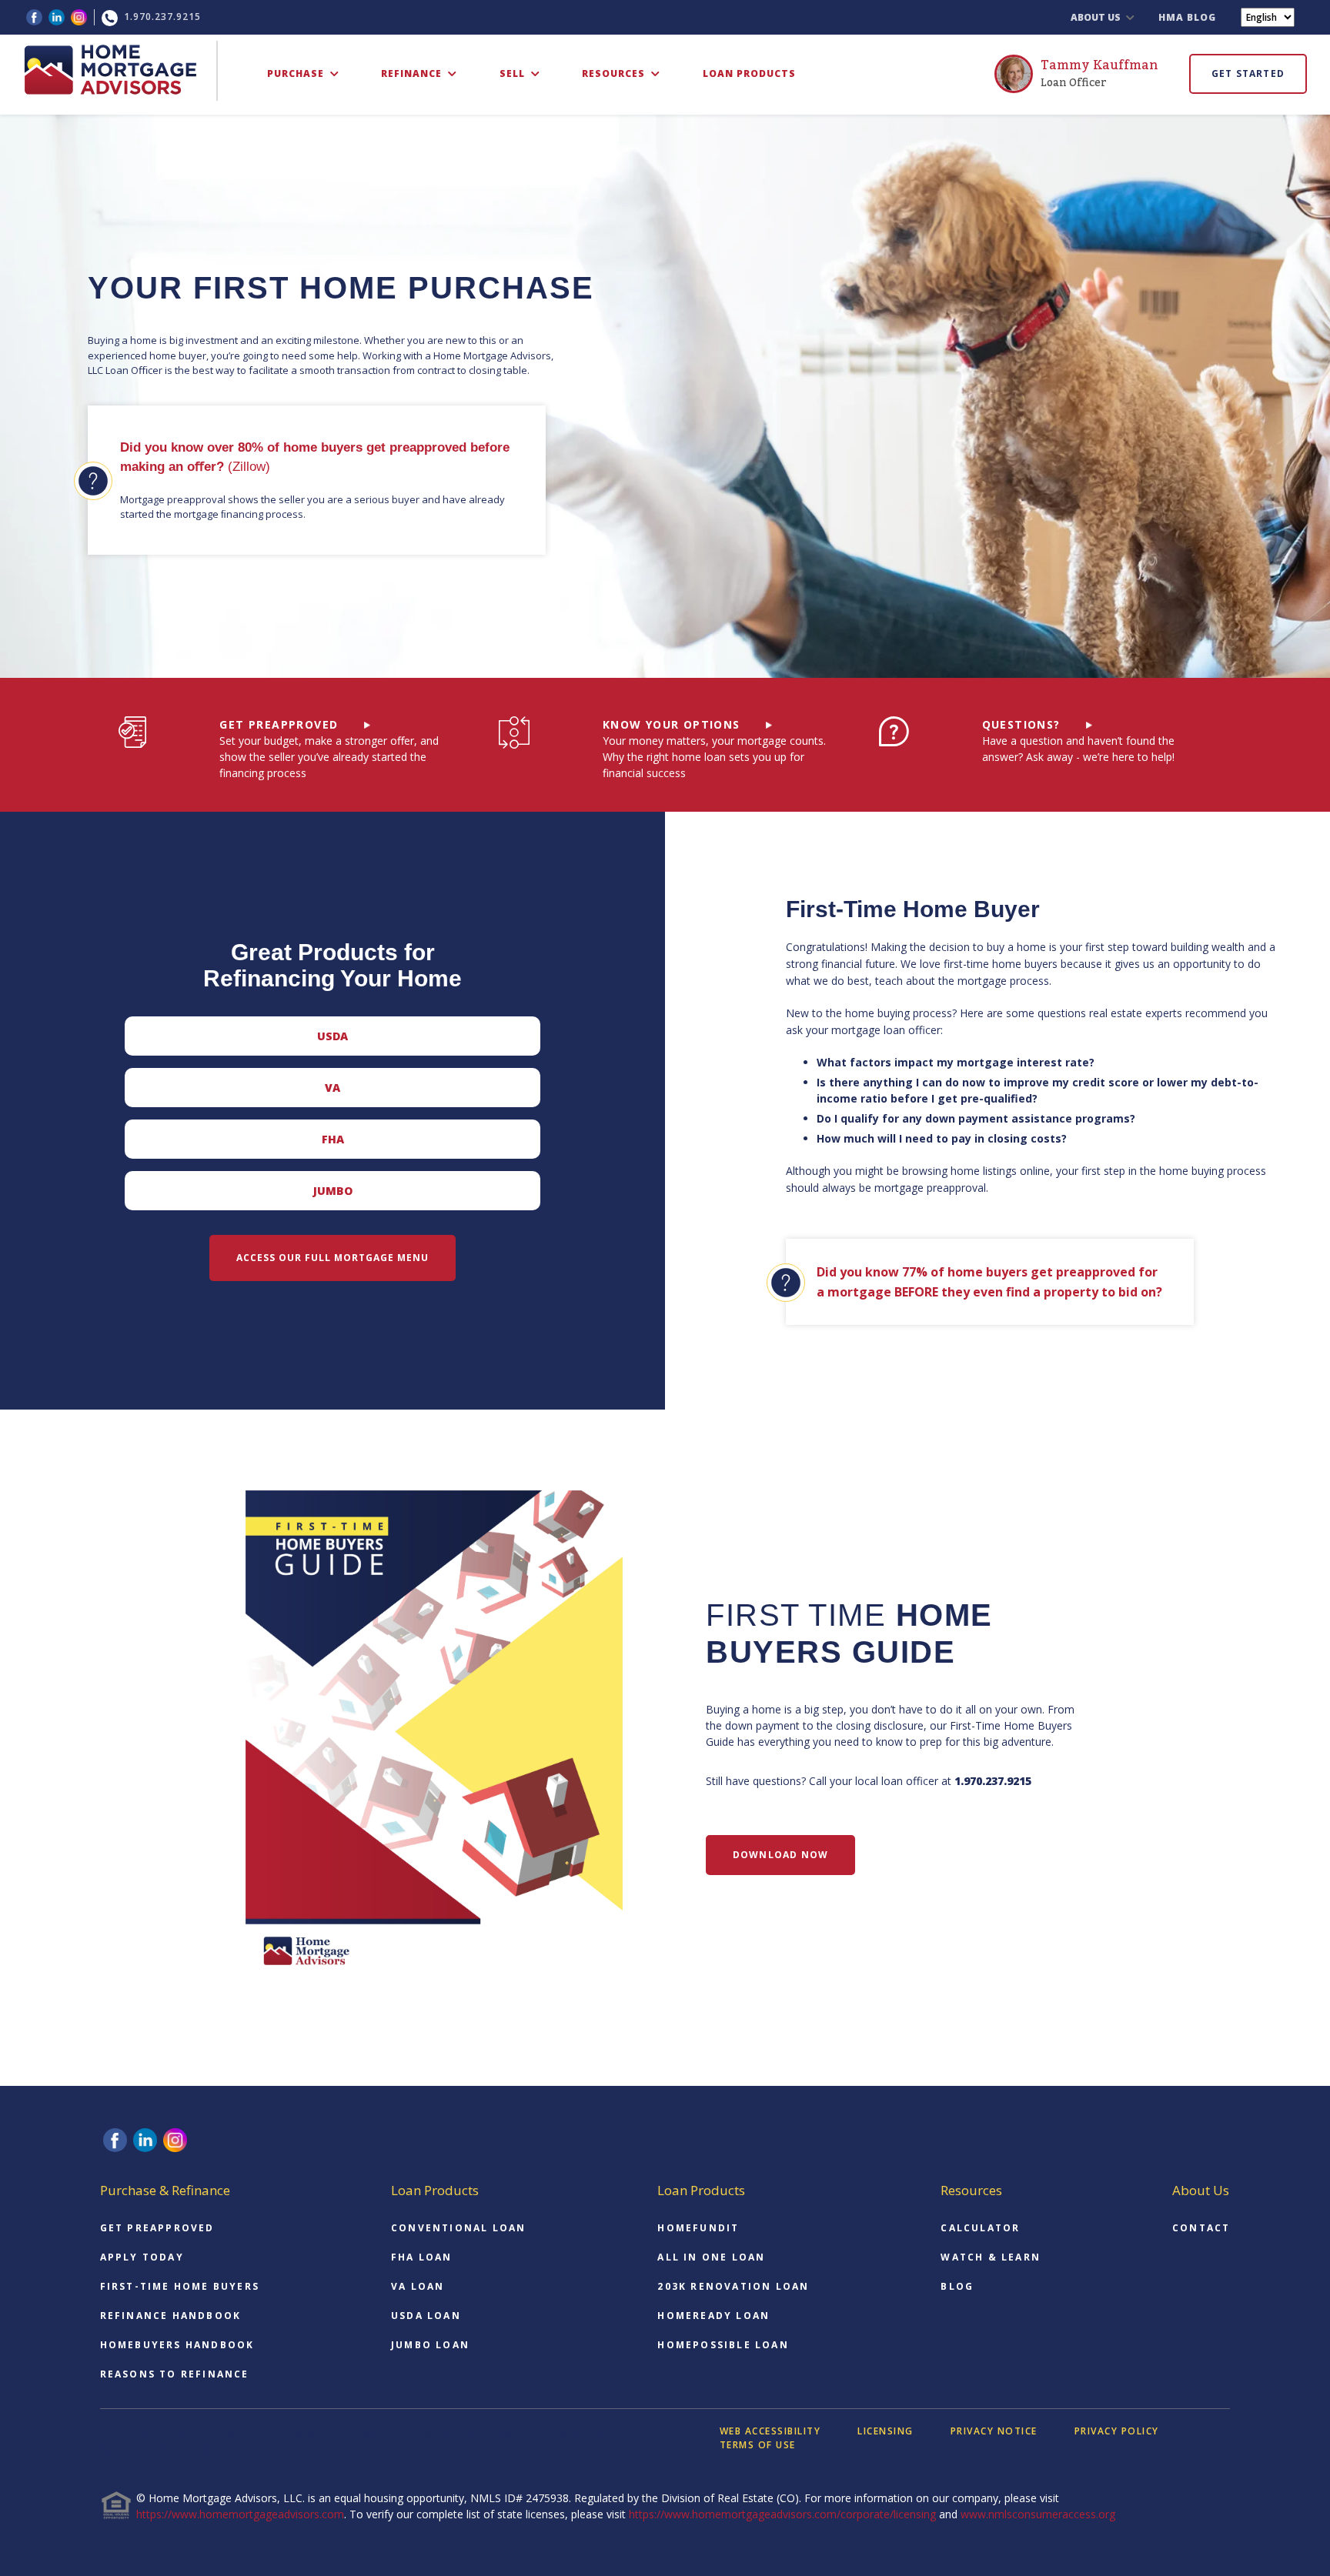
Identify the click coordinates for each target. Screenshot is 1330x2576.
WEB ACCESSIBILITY (770, 2431)
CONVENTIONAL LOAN (458, 2228)
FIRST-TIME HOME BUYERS (180, 2286)
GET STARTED (1248, 73)
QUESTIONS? (1021, 724)
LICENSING (886, 2431)
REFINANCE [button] (413, 73)
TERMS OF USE (758, 2445)
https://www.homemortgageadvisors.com (240, 2514)
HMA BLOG (1187, 17)
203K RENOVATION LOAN (733, 2286)
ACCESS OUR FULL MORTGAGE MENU (332, 1258)
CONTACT (1201, 2228)
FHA (333, 1139)
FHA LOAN (422, 2257)
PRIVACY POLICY (1117, 2431)
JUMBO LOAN (430, 2345)
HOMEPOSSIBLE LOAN (723, 2345)
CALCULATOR (980, 2228)
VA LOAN (418, 2286)
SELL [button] (514, 73)
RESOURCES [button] (615, 73)
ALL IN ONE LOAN (711, 2257)
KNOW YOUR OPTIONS (672, 724)
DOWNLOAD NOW (780, 1855)
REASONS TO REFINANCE (175, 2374)
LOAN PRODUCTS (749, 73)
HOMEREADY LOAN (713, 2316)
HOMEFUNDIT (698, 2228)
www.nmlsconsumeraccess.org (1038, 2514)
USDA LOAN (426, 2316)
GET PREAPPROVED (279, 724)
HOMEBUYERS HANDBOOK (177, 2345)
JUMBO (333, 1191)
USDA (332, 1036)
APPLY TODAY (142, 2257)
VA (332, 1088)
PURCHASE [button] (297, 73)
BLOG (957, 2286)
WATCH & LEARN (991, 2257)
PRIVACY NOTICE (994, 2431)
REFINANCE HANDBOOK (171, 2316)
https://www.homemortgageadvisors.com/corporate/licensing (782, 2514)
